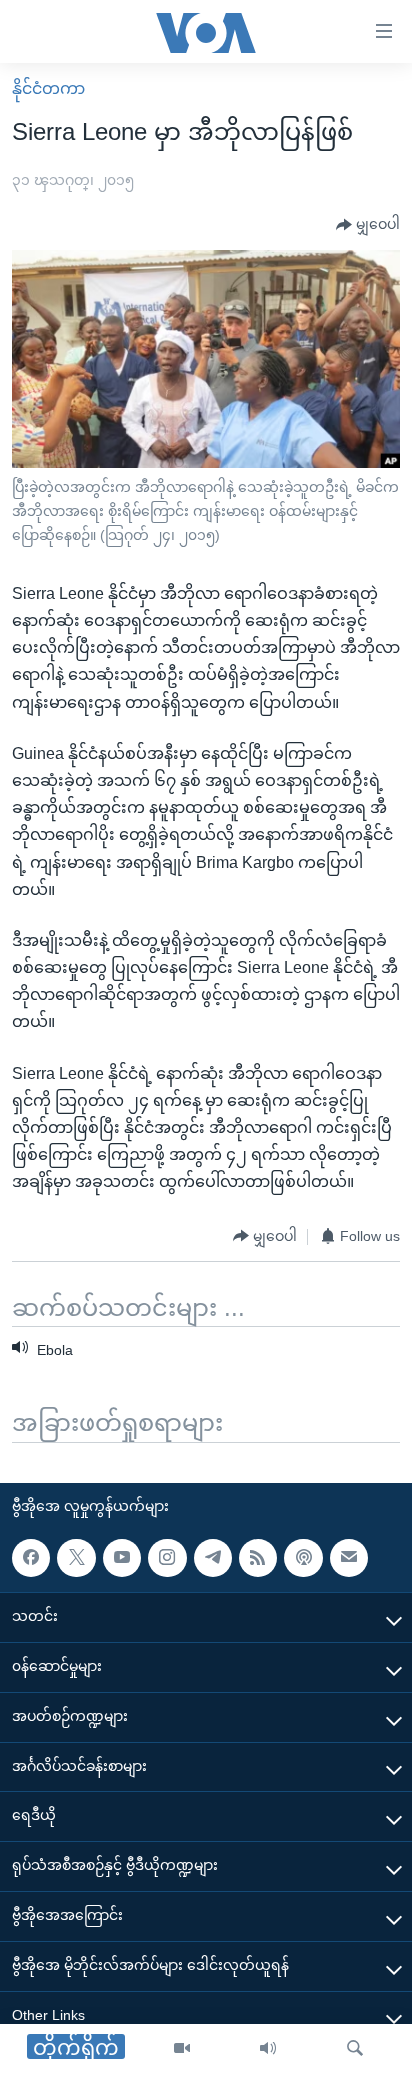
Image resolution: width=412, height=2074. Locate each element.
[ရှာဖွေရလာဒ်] (355, 2049)
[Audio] (268, 2049)
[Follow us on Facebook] (31, 1558)
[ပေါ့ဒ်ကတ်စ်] (303, 1558)
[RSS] (258, 1558)
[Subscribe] (349, 1558)
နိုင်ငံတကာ (48, 88)
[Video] (182, 2049)
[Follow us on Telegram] (213, 1558)
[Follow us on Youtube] (122, 1558)
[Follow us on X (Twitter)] (76, 1558)
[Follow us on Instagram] (167, 1558)
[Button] (368, 225)
